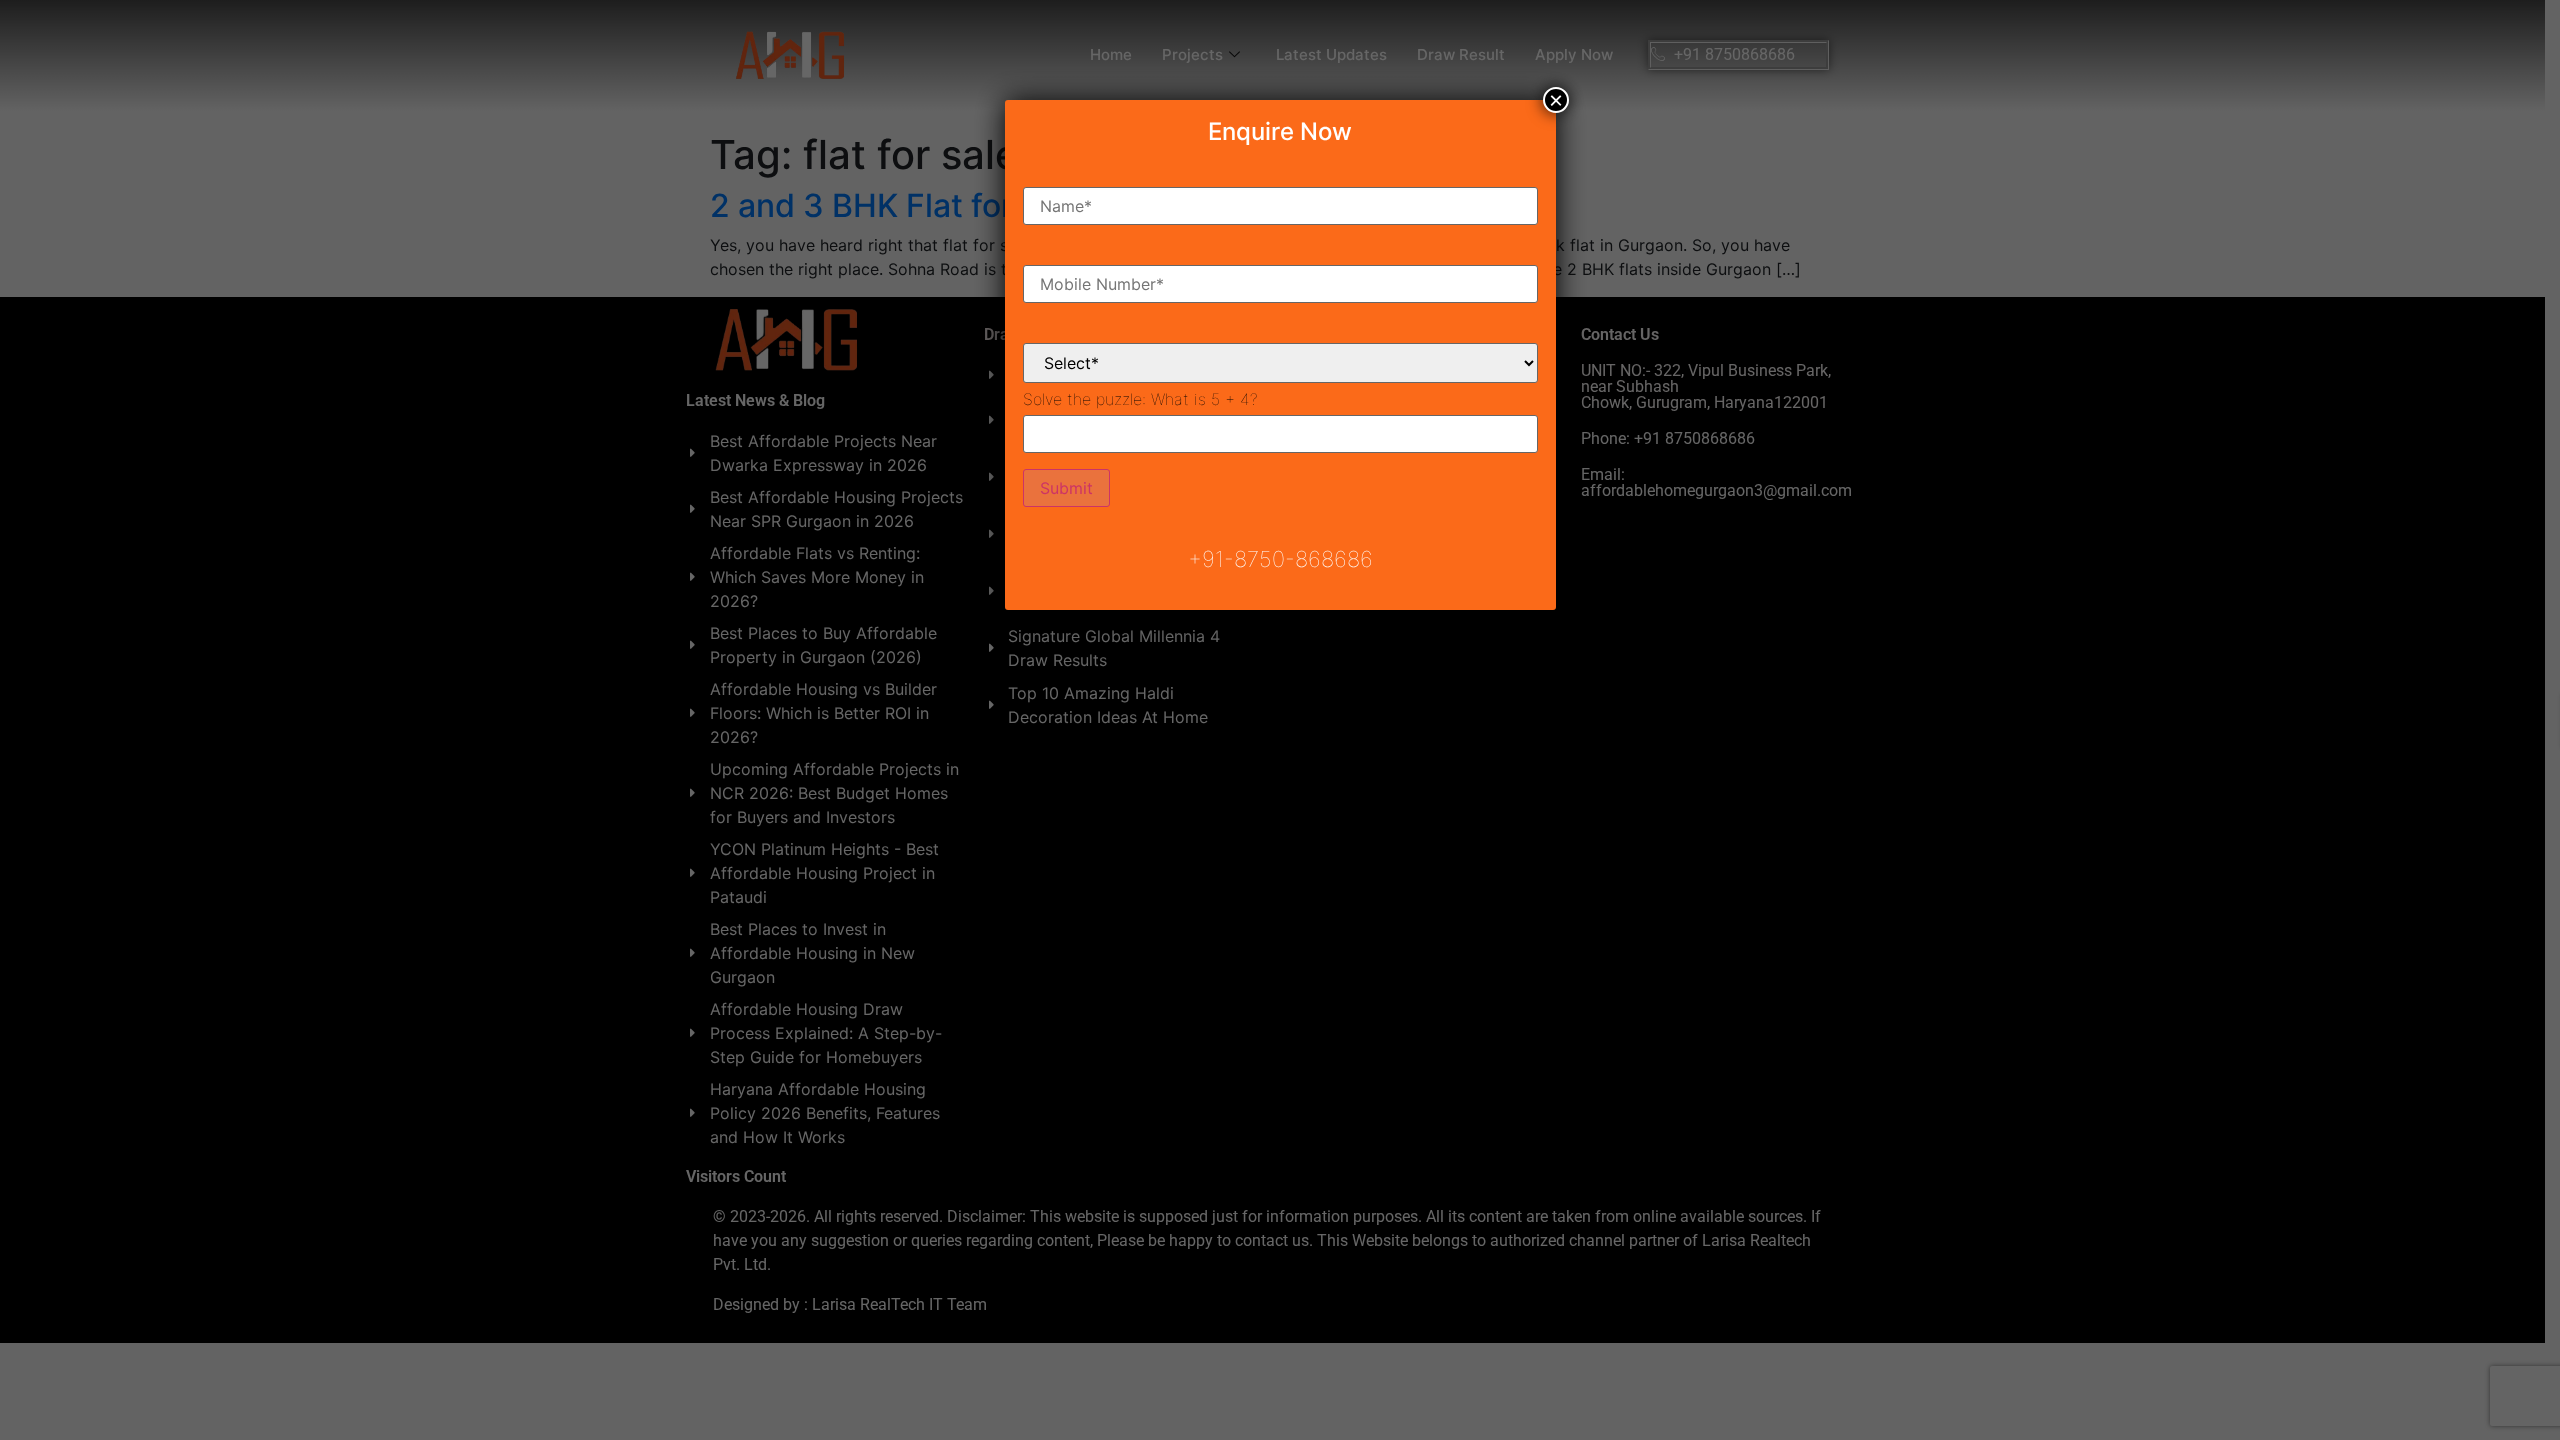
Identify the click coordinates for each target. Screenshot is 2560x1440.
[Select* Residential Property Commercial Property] (1280, 347)
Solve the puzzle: (1140, 399)
